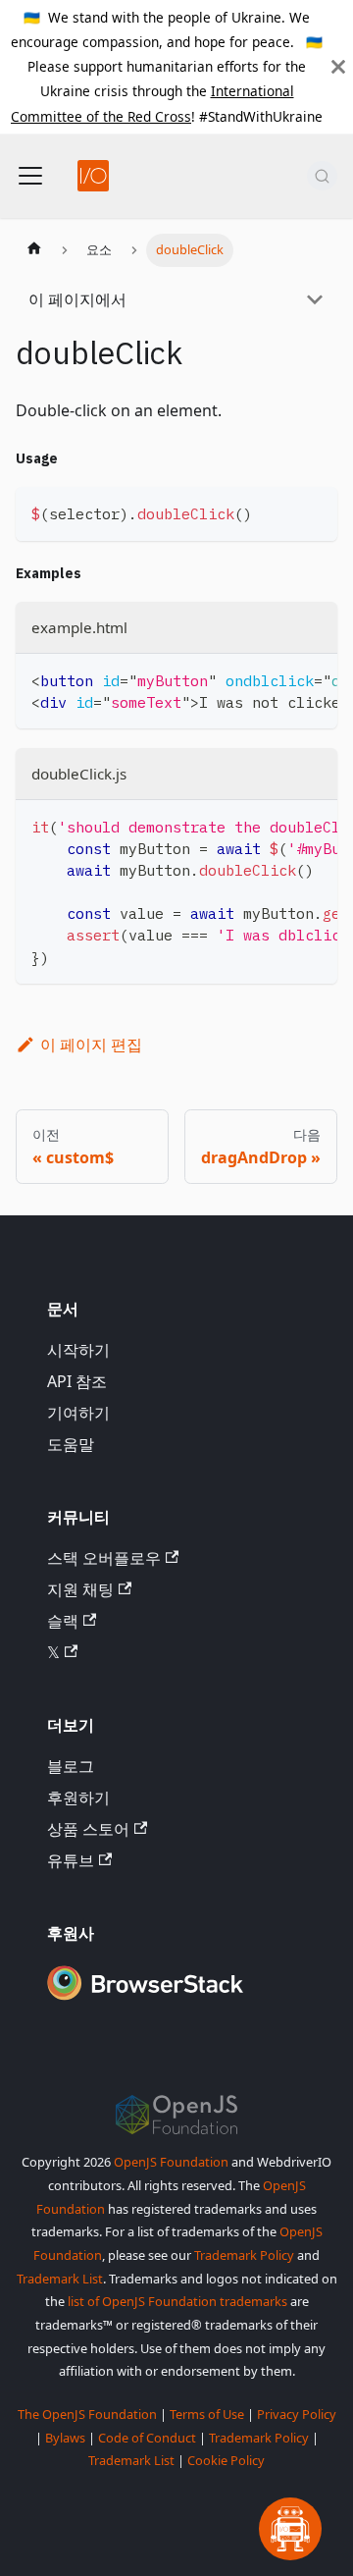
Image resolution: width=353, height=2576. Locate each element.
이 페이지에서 (77, 299)
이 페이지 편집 (91, 1045)
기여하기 (78, 1413)
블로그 (71, 1766)
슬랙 (63, 1621)
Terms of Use (207, 2414)
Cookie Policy (226, 2460)
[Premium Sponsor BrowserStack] (145, 2002)
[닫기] (338, 67)
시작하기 (78, 1350)
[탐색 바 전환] (30, 176)
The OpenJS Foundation (87, 2414)
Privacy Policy (297, 2414)
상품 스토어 (88, 1829)
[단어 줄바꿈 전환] (277, 678)
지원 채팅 (80, 1589)
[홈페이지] (34, 250)
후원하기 (78, 1798)
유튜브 (71, 1860)
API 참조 (77, 1381)
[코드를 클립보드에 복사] (313, 511)
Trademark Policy (244, 2255)
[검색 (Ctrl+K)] (322, 176)
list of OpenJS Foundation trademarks (177, 2301)
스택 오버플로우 (104, 1558)
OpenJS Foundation (171, 2162)
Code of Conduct (147, 2438)
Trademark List (60, 2279)
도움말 (71, 1444)
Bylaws (65, 2438)
